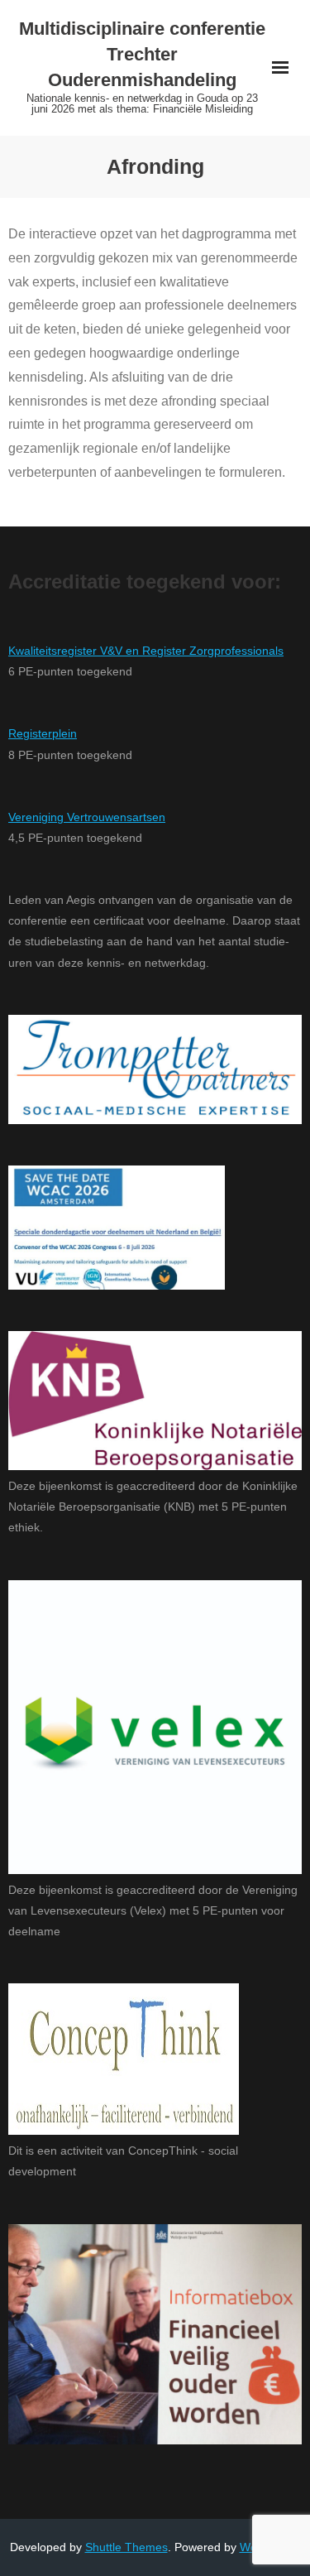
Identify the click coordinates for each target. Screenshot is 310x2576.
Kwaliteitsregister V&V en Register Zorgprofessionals (146, 651)
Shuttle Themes (126, 2547)
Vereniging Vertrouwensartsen (87, 817)
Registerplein (43, 733)
